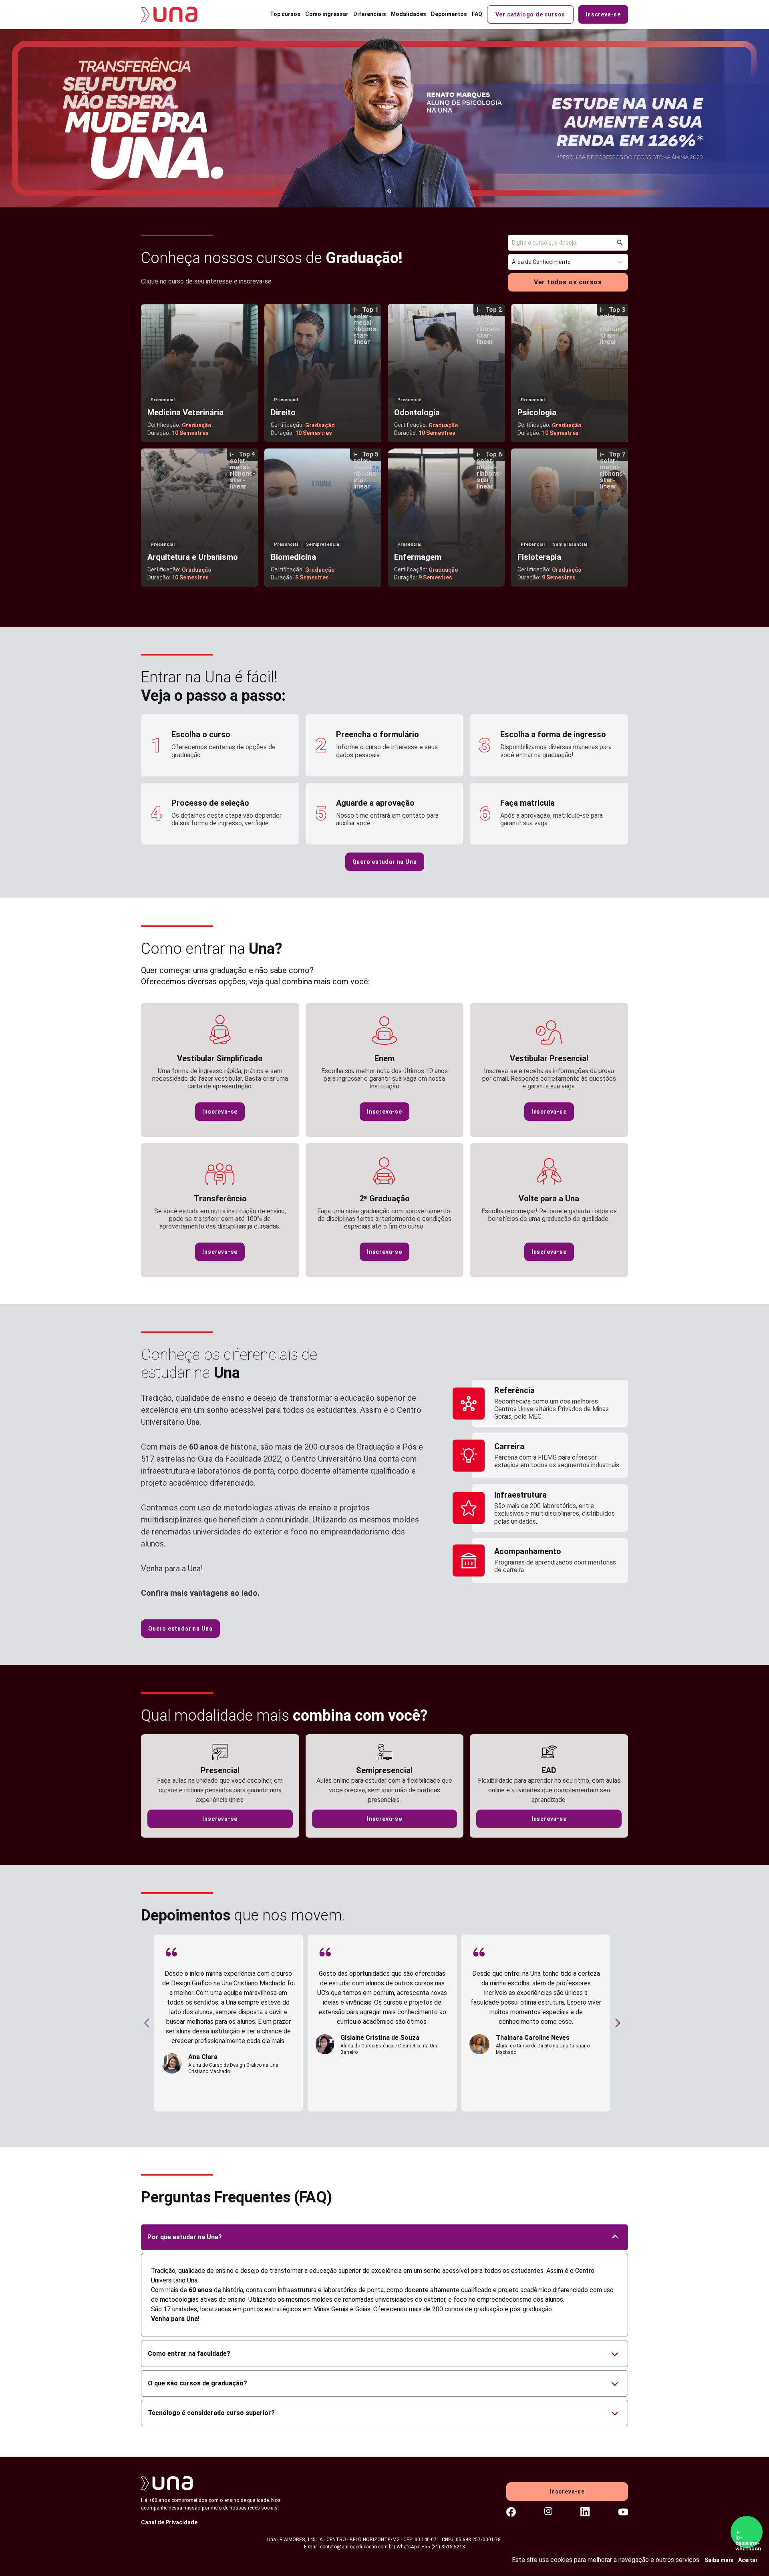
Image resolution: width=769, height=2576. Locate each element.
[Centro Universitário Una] (175, 14)
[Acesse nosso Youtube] (623, 2513)
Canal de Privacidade (169, 2522)
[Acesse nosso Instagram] (548, 2513)
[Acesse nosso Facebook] (511, 2513)
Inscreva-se (603, 14)
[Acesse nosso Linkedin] (585, 2513)
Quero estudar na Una (385, 862)
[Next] (618, 2023)
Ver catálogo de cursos (530, 14)
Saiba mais (719, 2560)
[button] (568, 262)
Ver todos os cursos (568, 282)
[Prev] (147, 2023)
